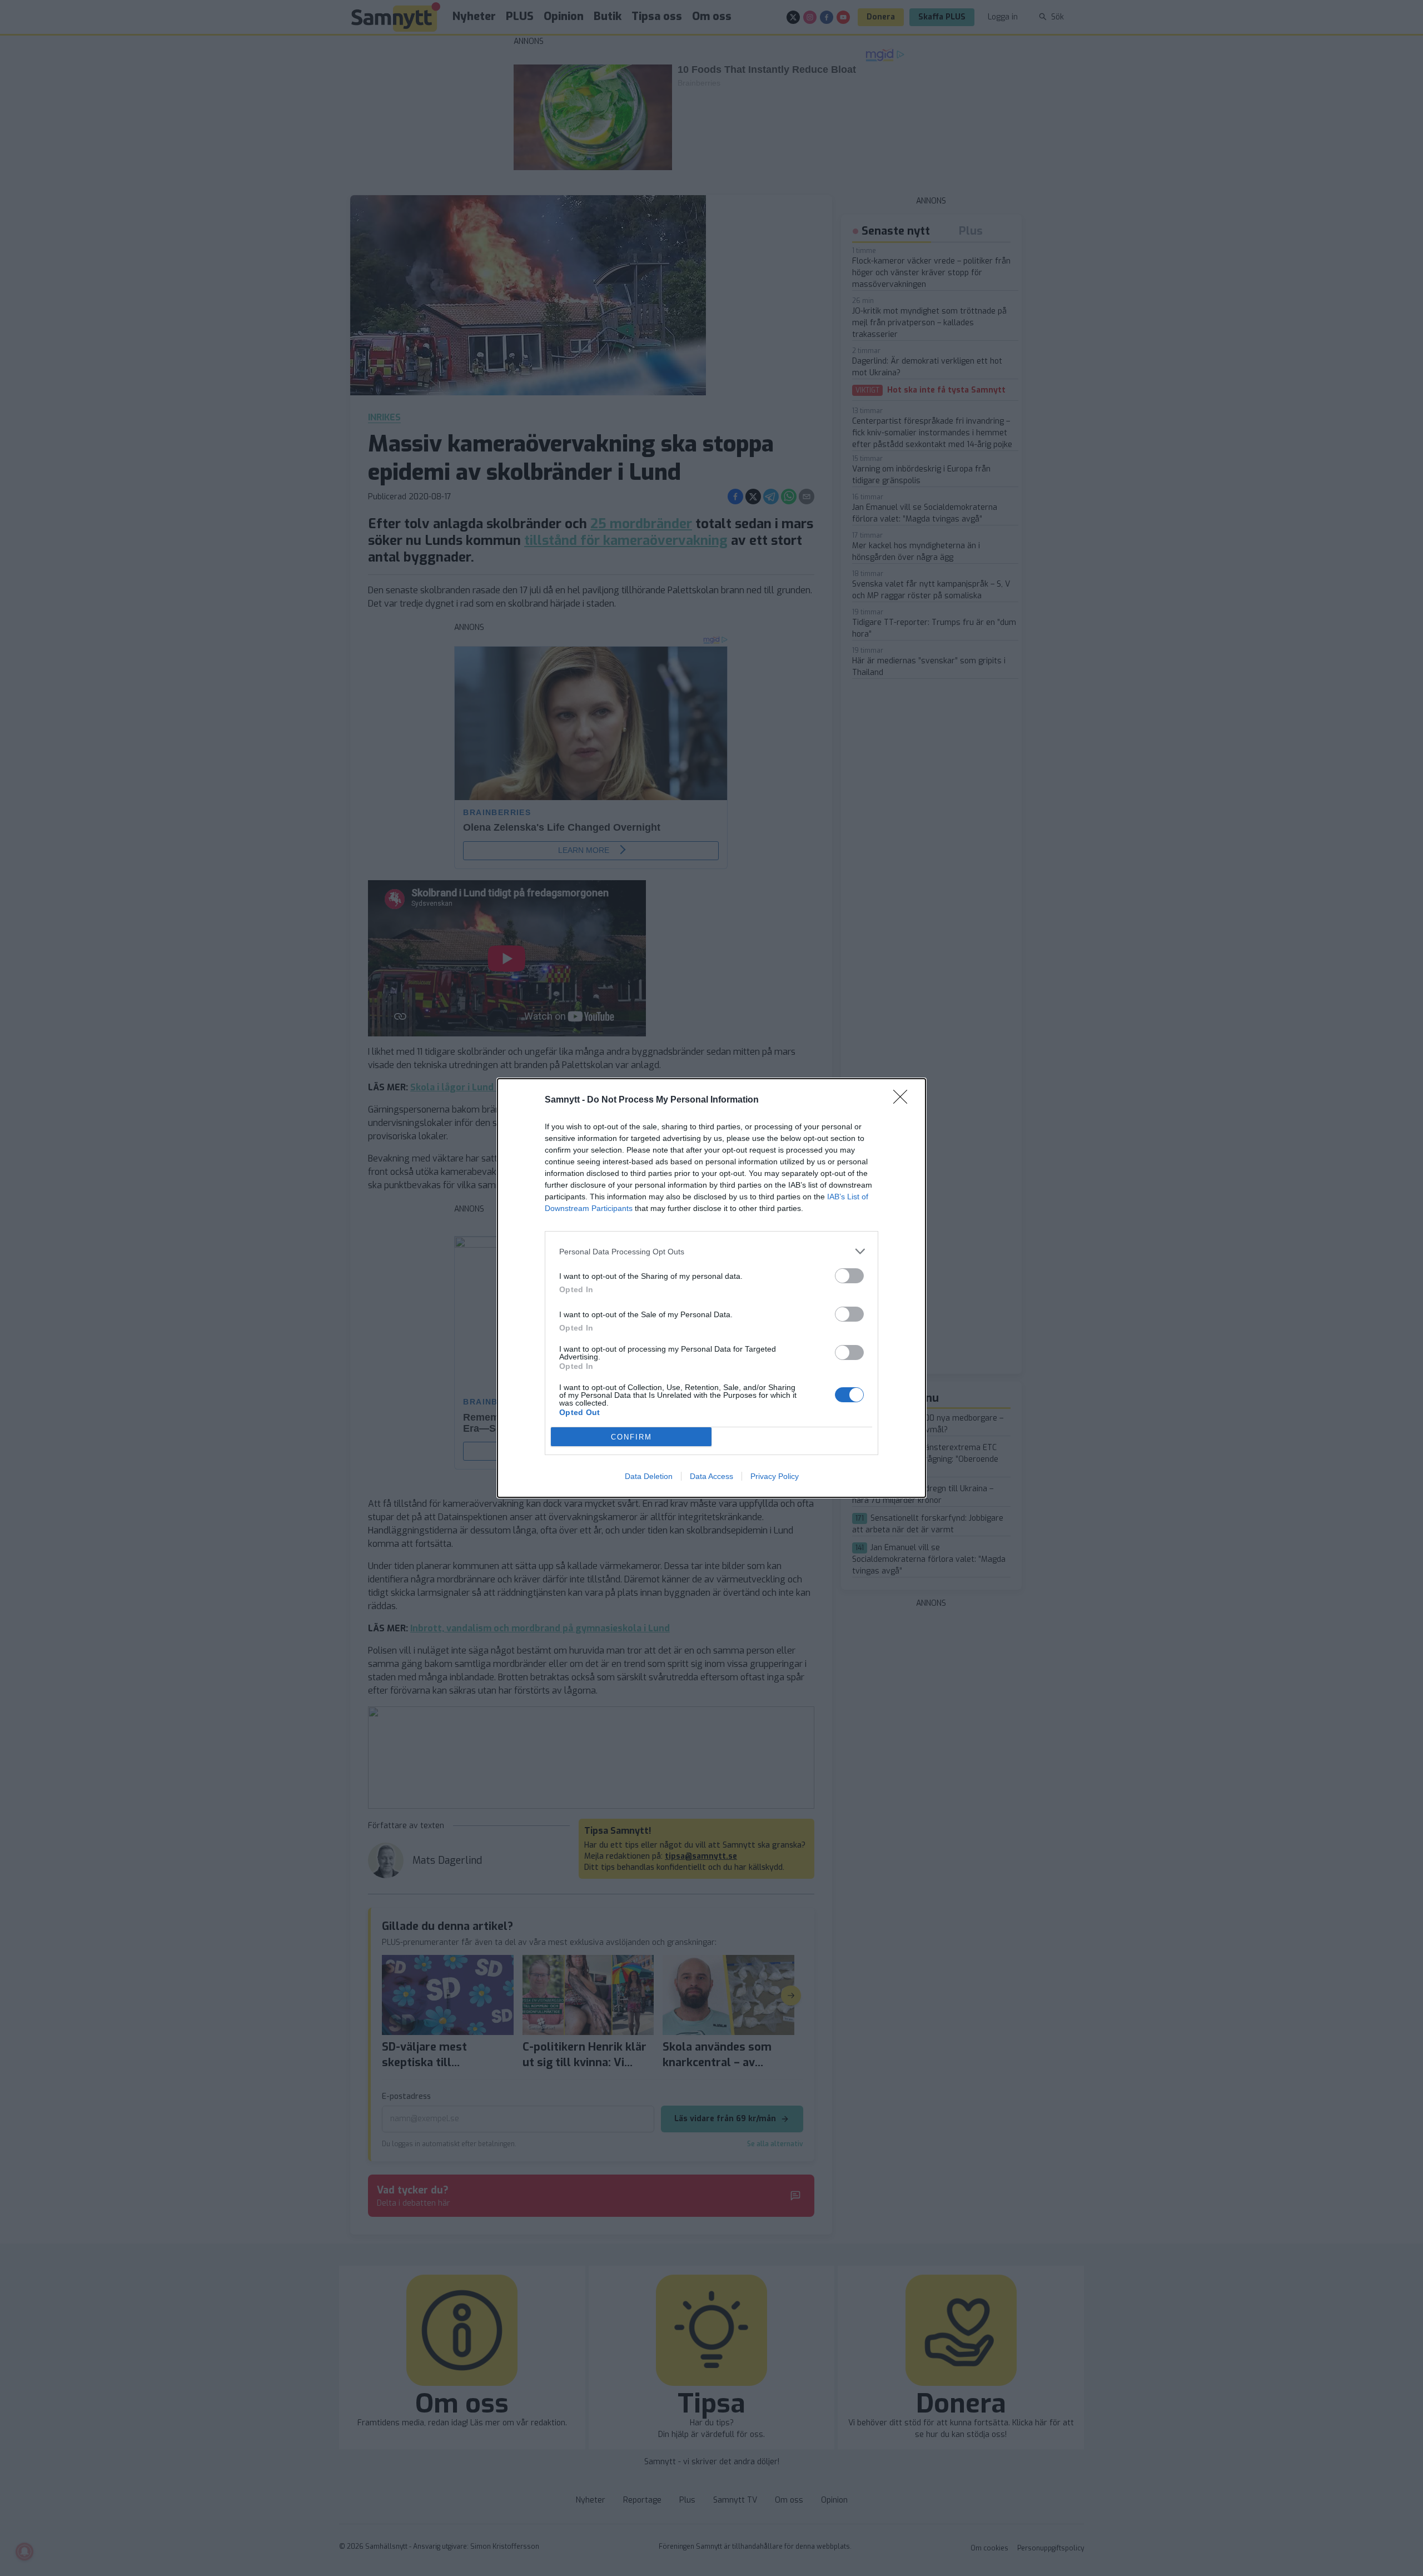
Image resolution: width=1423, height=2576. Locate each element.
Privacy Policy (775, 1476)
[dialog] (711, 1288)
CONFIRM (631, 1437)
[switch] (849, 1276)
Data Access (711, 1476)
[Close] (904, 1100)
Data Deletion (649, 1476)
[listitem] (711, 1251)
